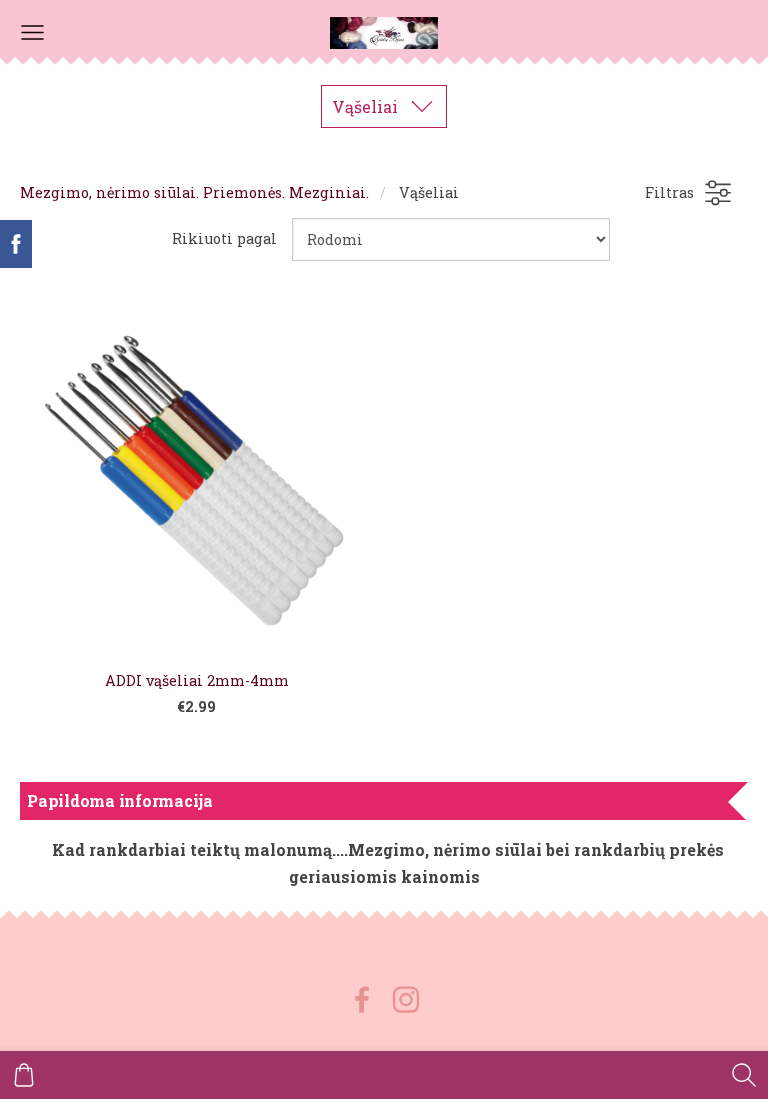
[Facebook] (362, 999)
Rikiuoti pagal (224, 238)
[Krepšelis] (24, 1075)
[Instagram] (406, 999)
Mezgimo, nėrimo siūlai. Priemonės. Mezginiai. (194, 192)
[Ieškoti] (744, 1075)
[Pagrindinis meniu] (32, 32)
